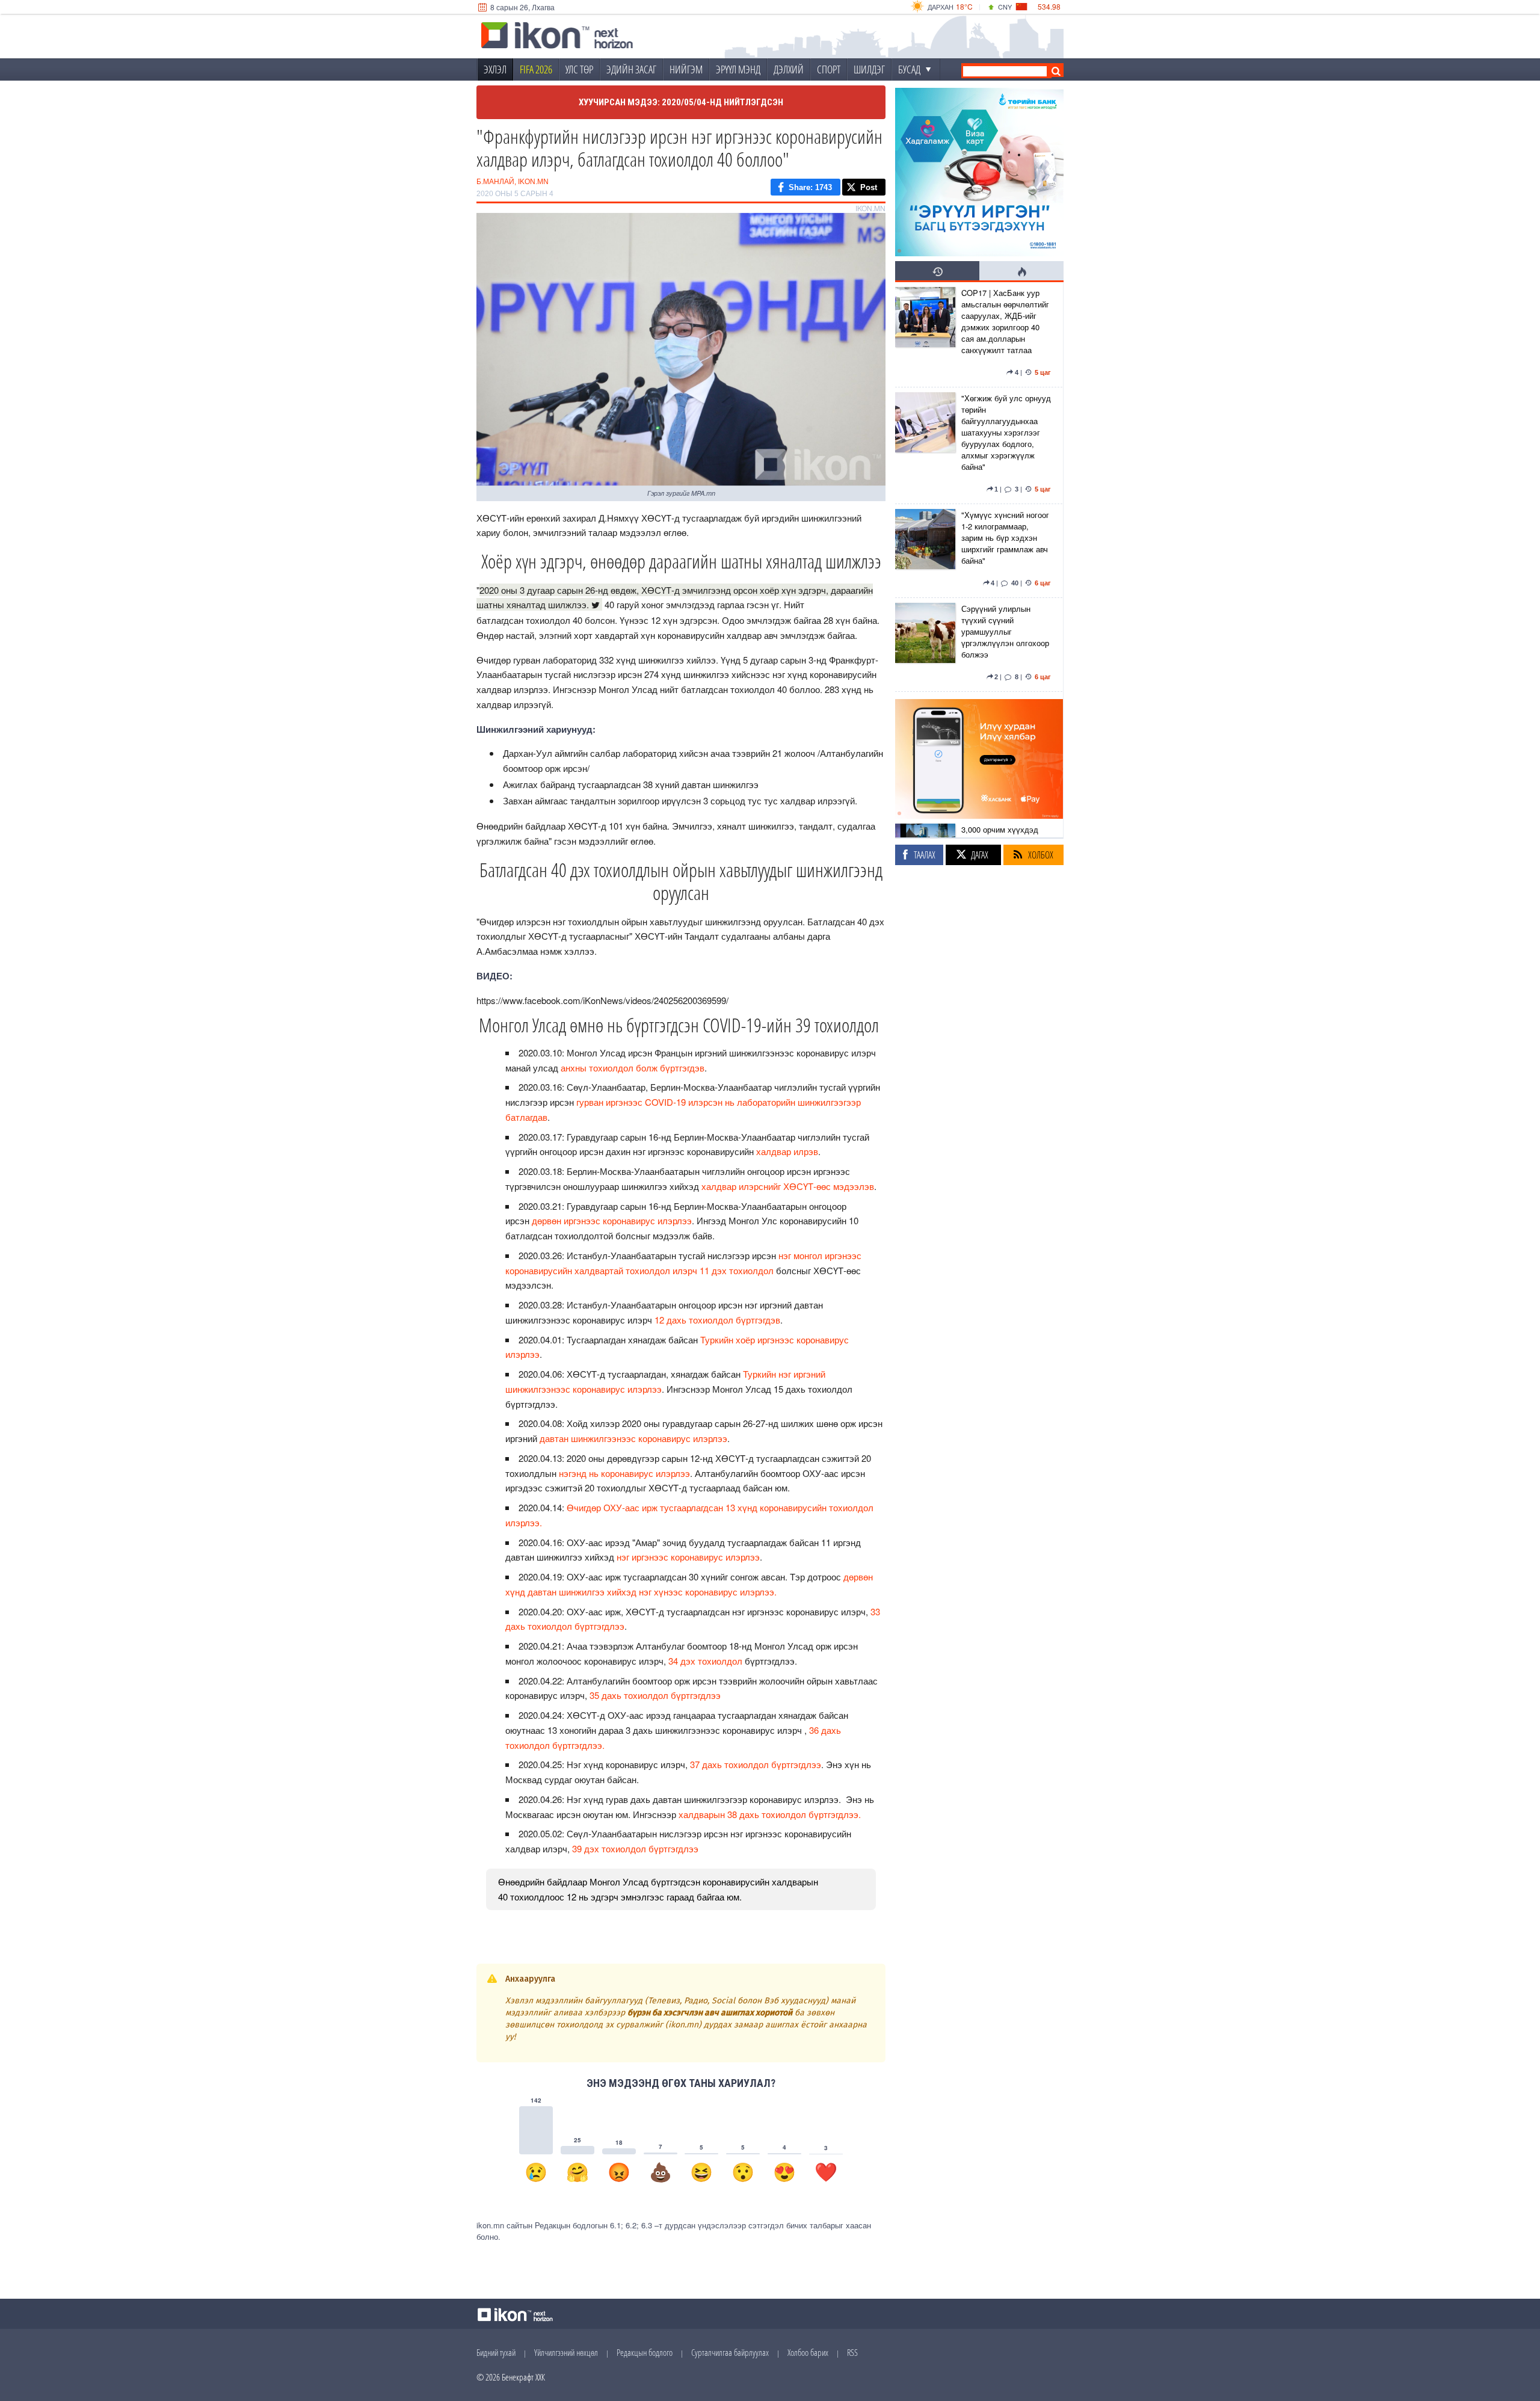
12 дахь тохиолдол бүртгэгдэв (717, 1320)
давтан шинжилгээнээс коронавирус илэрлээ (633, 1438)
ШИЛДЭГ (869, 69)
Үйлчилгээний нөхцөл (566, 2352)
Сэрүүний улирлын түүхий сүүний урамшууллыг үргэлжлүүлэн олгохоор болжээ (1005, 631)
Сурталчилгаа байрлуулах (730, 2352)
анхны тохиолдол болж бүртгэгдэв (633, 1068)
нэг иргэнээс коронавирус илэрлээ (688, 1557)
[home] (557, 37)
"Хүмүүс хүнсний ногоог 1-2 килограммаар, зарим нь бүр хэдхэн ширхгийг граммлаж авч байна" (1005, 538)
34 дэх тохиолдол (707, 1661)
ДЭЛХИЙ (789, 69)
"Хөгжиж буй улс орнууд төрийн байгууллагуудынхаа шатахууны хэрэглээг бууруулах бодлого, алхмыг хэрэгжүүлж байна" (1006, 432)
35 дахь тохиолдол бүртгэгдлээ (655, 1695)
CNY (1005, 7)
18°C (964, 6)
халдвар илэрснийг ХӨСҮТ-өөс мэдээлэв (788, 1186)
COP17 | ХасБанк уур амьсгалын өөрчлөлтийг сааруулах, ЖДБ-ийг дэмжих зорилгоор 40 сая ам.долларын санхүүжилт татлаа (1005, 321)
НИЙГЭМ (686, 69)
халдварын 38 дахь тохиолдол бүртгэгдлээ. (770, 1814)
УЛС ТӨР (579, 69)
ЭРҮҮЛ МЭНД (738, 69)
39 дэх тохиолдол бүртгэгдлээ (635, 1848)
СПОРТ (829, 69)
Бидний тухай (496, 2352)
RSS (852, 2352)
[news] (925, 334)
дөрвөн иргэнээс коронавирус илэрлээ (612, 1220)
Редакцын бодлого (645, 2352)
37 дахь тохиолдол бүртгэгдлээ (756, 1764)
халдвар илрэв (787, 1151)
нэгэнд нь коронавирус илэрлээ (624, 1473)
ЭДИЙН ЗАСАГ (631, 69)
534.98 (1049, 6)
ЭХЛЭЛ (495, 69)
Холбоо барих (808, 2352)
